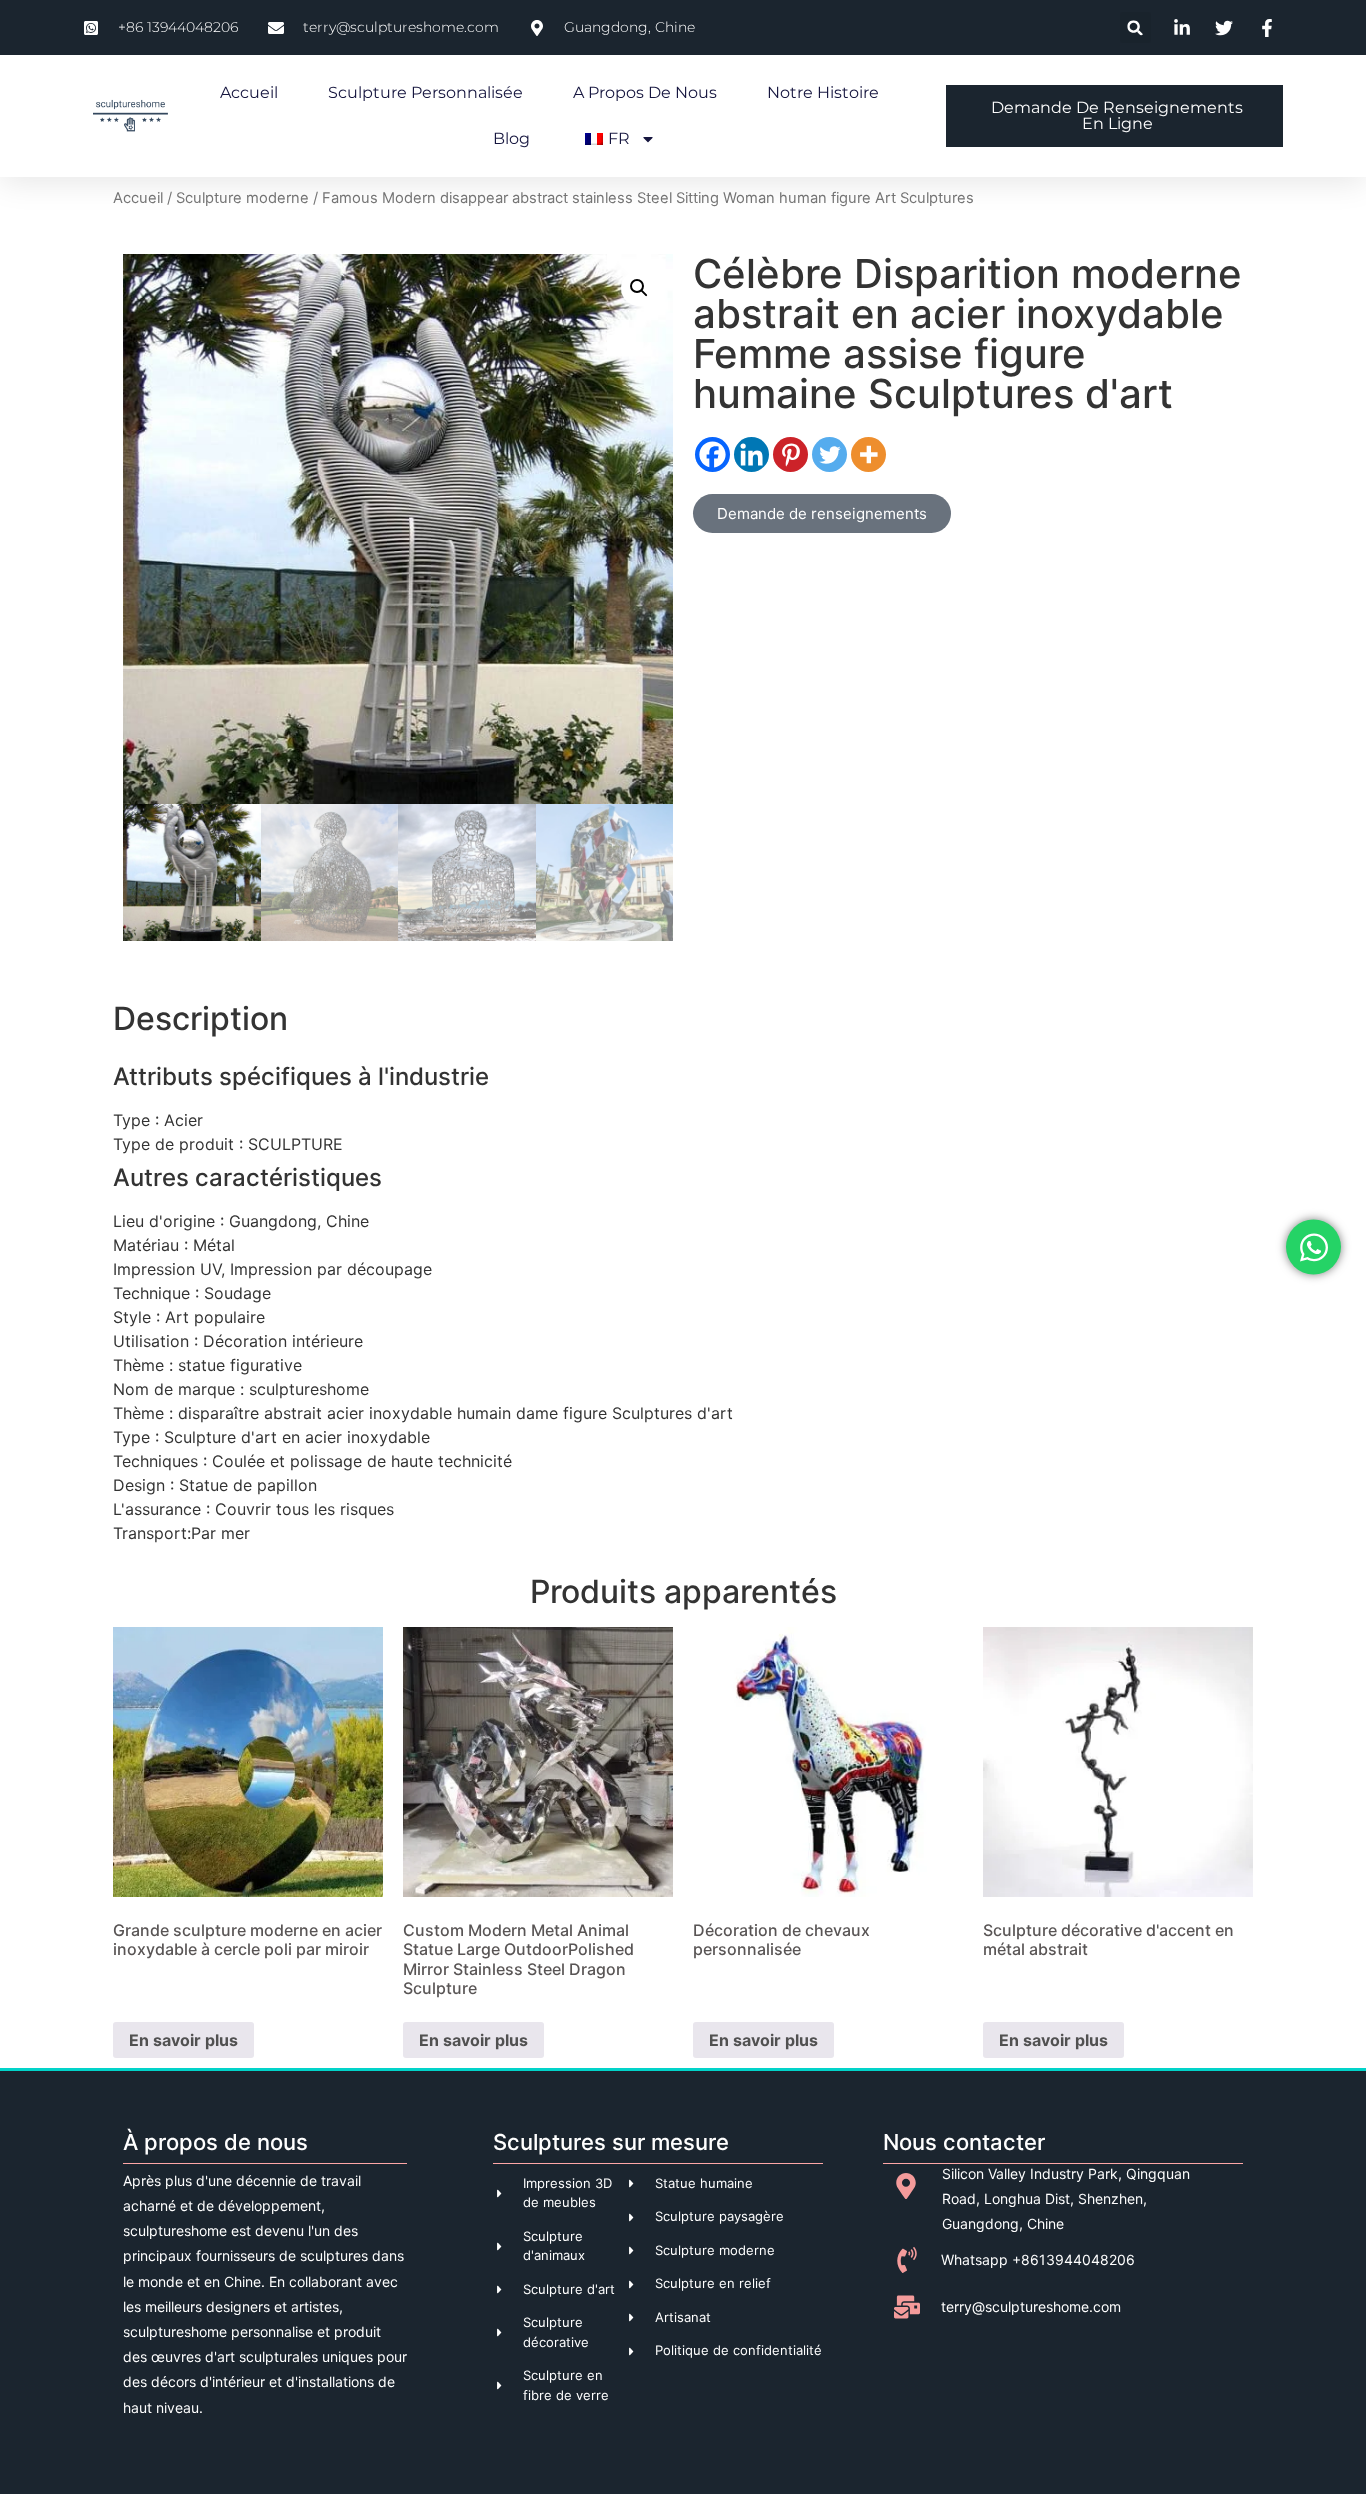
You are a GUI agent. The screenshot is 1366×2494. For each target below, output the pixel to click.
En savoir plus (183, 2040)
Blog (511, 138)
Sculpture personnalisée (425, 92)
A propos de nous (645, 92)
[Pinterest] (790, 454)
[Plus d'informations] (868, 454)
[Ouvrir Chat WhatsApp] (1313, 1247)
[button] (1135, 27)
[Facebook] (712, 454)
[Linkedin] (751, 454)
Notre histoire (823, 92)
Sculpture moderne (242, 198)
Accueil (249, 92)
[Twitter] (829, 454)
